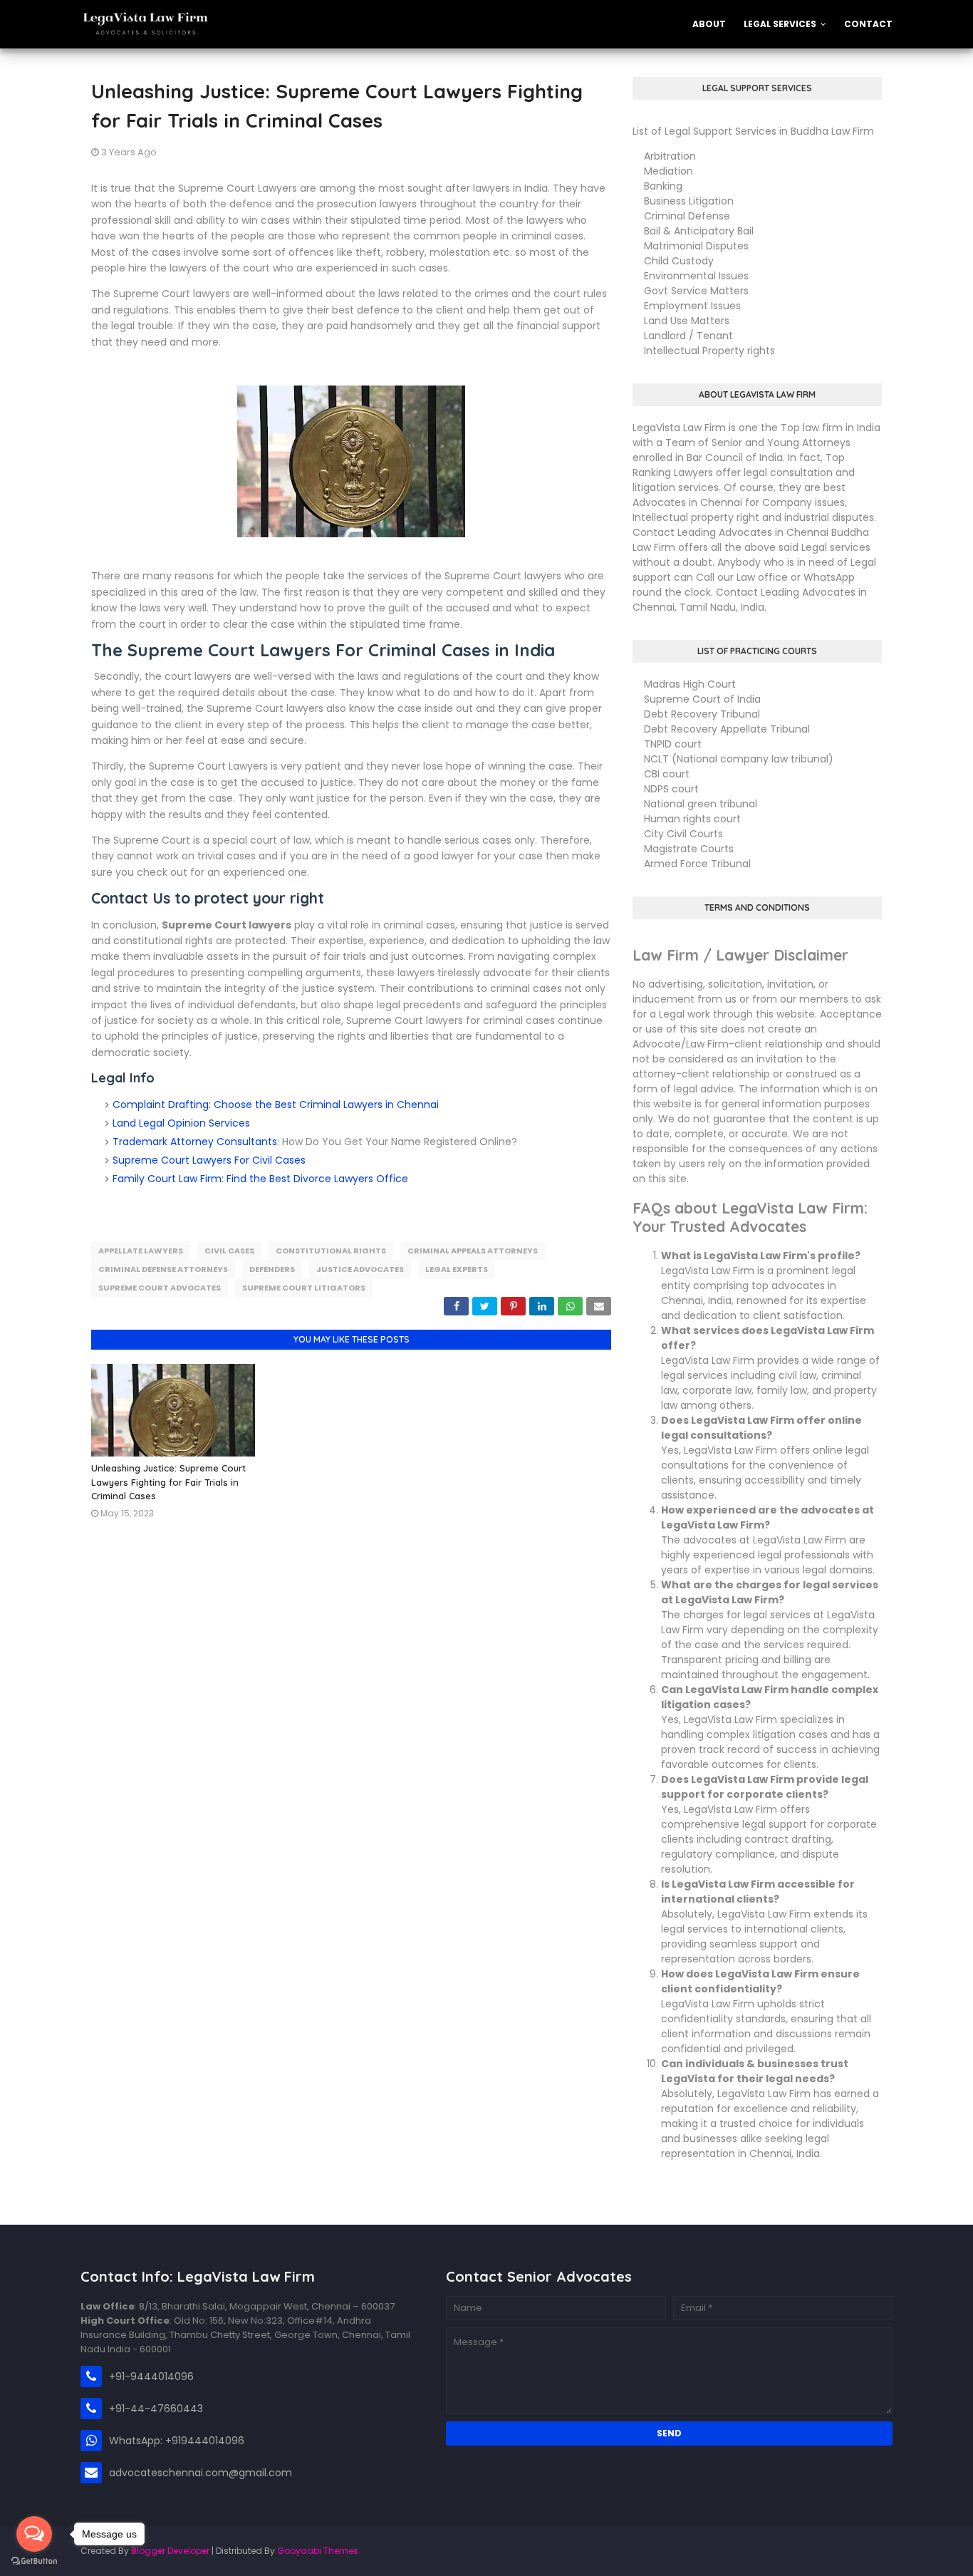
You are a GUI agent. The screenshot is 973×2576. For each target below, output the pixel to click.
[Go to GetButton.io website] (34, 2561)
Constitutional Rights (331, 1251)
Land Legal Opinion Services (181, 1123)
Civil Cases (229, 1251)
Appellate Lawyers (141, 1251)
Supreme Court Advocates (160, 1288)
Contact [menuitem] (868, 24)
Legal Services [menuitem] (780, 24)
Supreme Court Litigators (304, 1288)
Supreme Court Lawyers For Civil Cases (209, 1160)
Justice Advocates (360, 1269)
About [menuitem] (709, 24)
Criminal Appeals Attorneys (473, 1251)
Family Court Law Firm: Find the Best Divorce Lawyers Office (260, 1179)
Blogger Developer (170, 2551)
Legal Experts (457, 1269)
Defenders (272, 1269)
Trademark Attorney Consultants (195, 1142)
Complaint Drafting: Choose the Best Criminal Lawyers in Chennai (276, 1105)
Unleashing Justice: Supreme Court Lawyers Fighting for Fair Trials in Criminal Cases (168, 1482)
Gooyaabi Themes (318, 2551)
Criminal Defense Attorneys (163, 1269)
